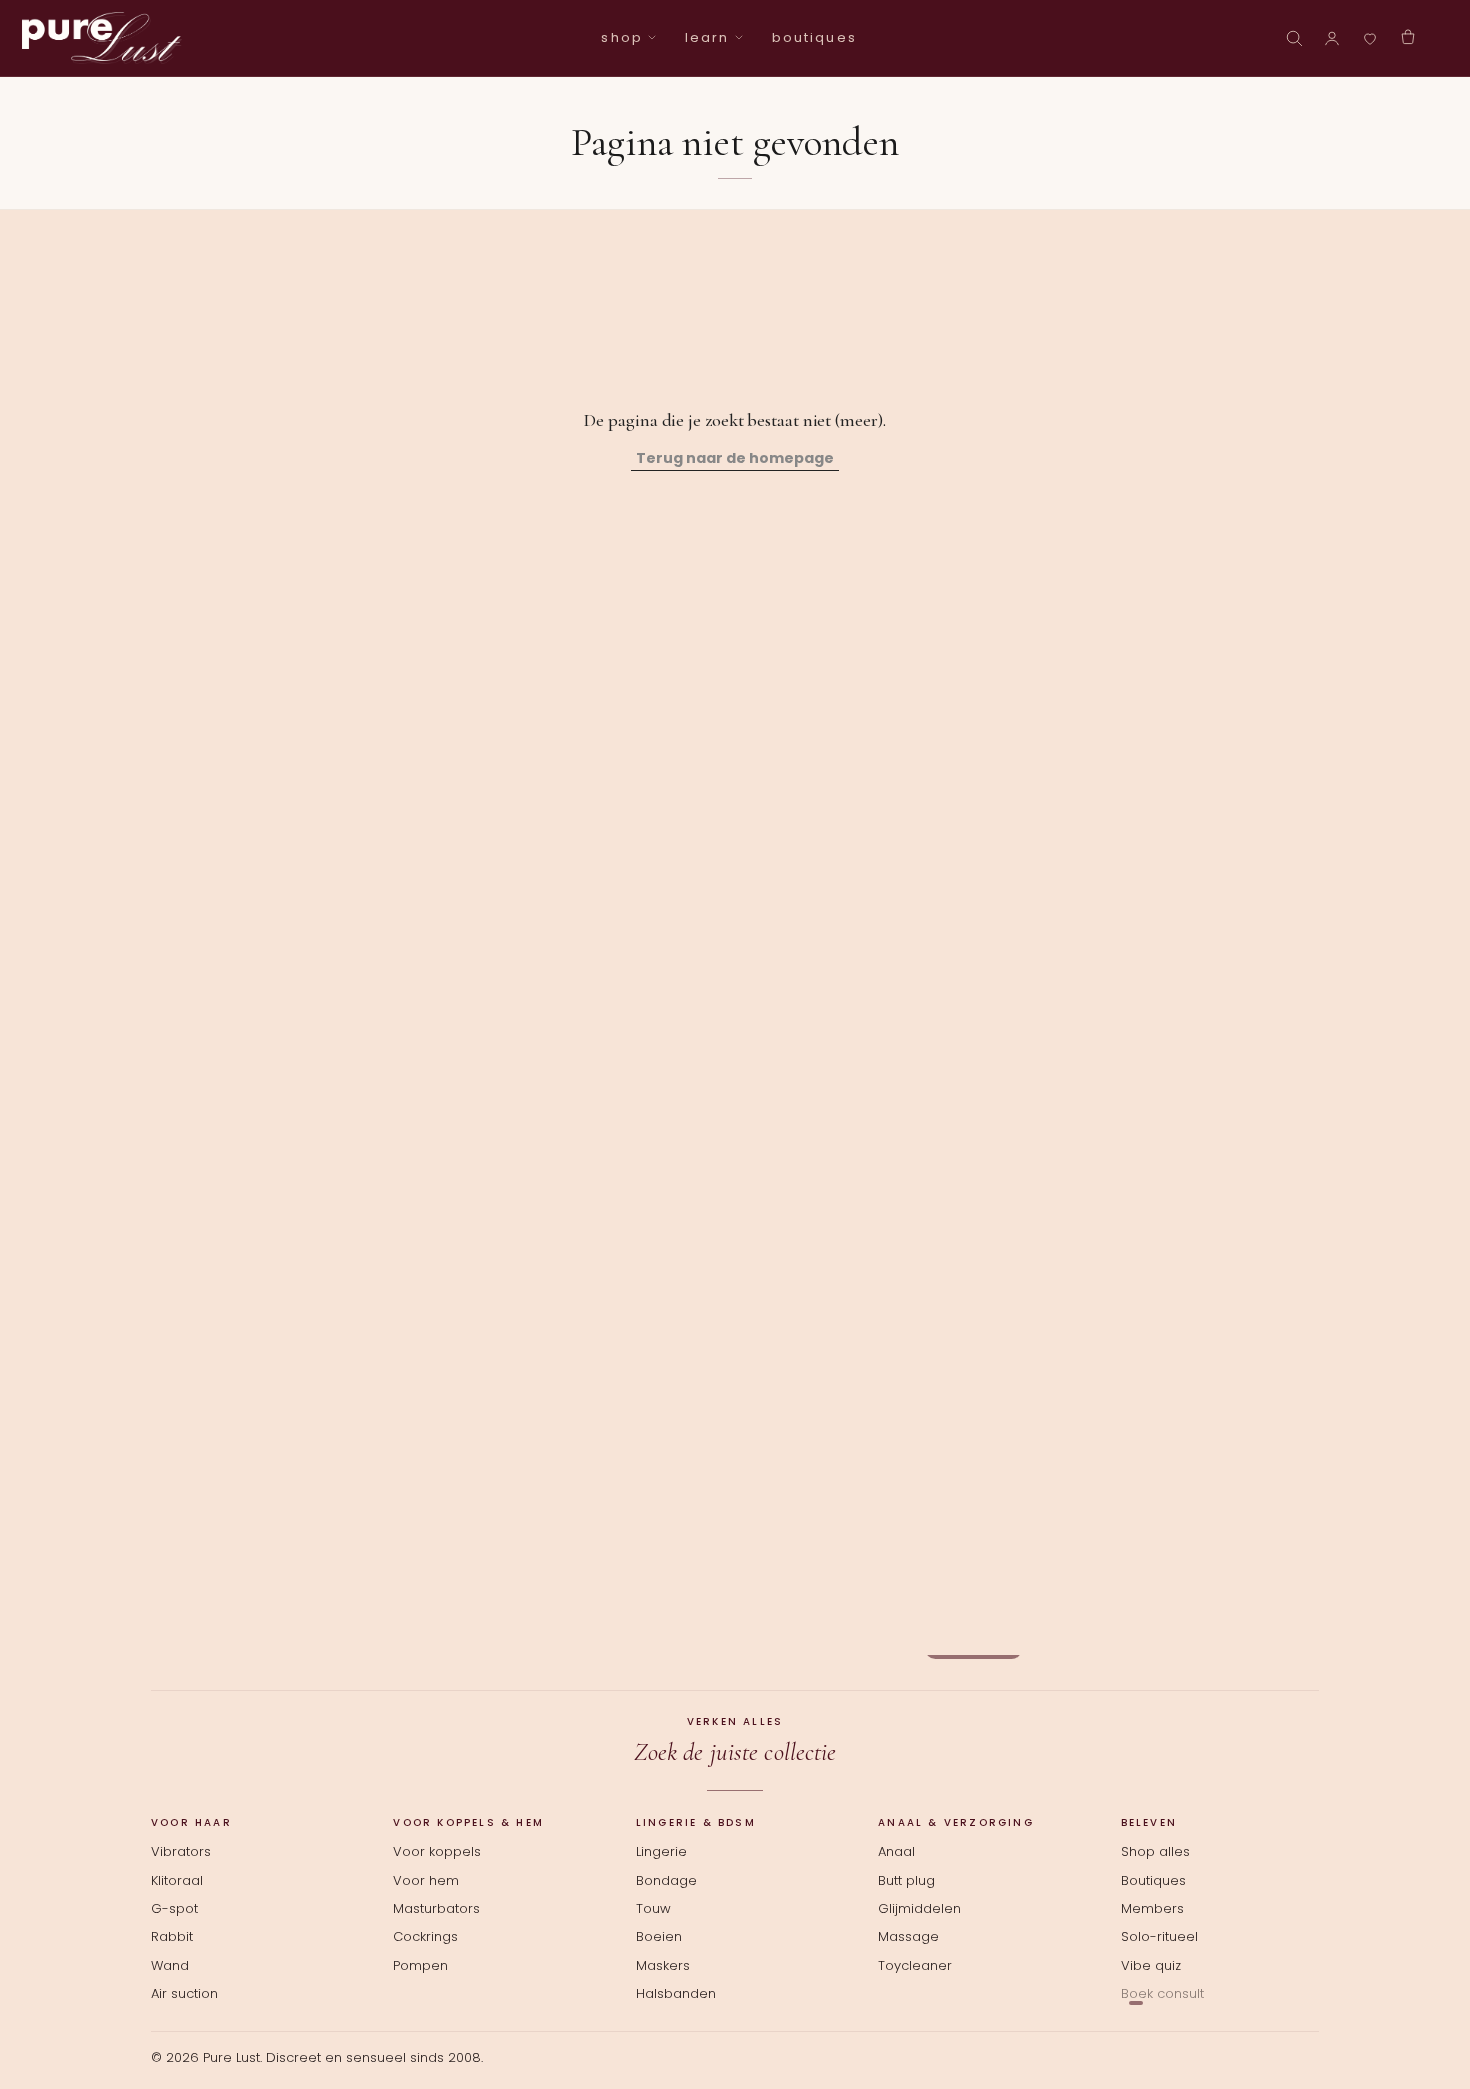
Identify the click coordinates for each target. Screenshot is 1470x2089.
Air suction (184, 1994)
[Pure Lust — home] (102, 38)
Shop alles (1155, 1852)
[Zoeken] (1294, 38)
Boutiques (1153, 1881)
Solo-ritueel (1159, 1937)
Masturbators (436, 1909)
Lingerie (661, 1852)
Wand (170, 1966)
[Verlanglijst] (1370, 38)
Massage (908, 1937)
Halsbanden (676, 1994)
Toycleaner (915, 1966)
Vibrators (181, 1852)
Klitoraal (177, 1881)
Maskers (663, 1966)
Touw (653, 1909)
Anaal (896, 1852)
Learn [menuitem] (707, 37)
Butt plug (906, 1881)
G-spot (174, 1909)
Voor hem (426, 1881)
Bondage (666, 1881)
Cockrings (425, 1937)
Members (1152, 1909)
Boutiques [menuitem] (814, 37)
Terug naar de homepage (735, 458)
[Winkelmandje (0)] (1408, 38)
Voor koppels (437, 1852)
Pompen (420, 1966)
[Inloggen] (1332, 38)
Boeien (659, 1937)
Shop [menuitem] (621, 37)
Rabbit (172, 1937)
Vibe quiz (1151, 1966)
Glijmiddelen (919, 1909)
